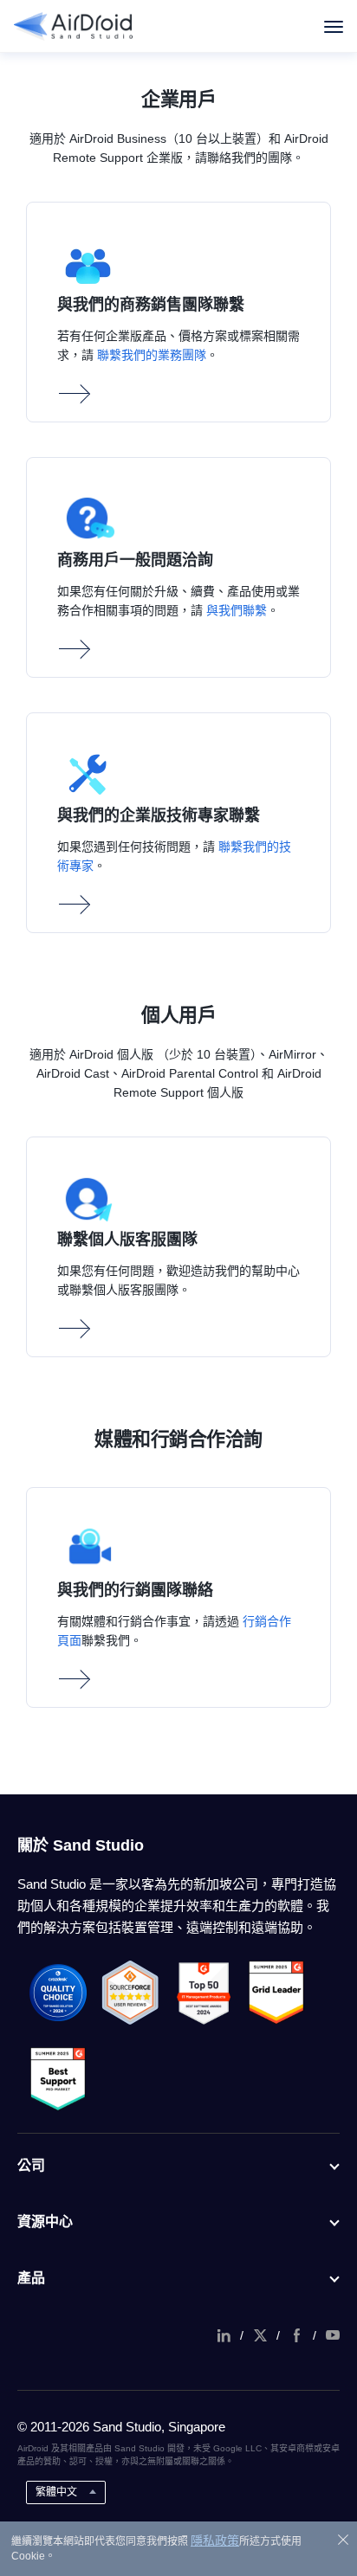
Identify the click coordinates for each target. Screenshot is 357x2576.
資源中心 (45, 2222)
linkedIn (224, 2335)
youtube (333, 2335)
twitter (260, 2335)
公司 (31, 2165)
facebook (296, 2335)
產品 (31, 2278)
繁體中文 (56, 2492)
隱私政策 (215, 2541)
